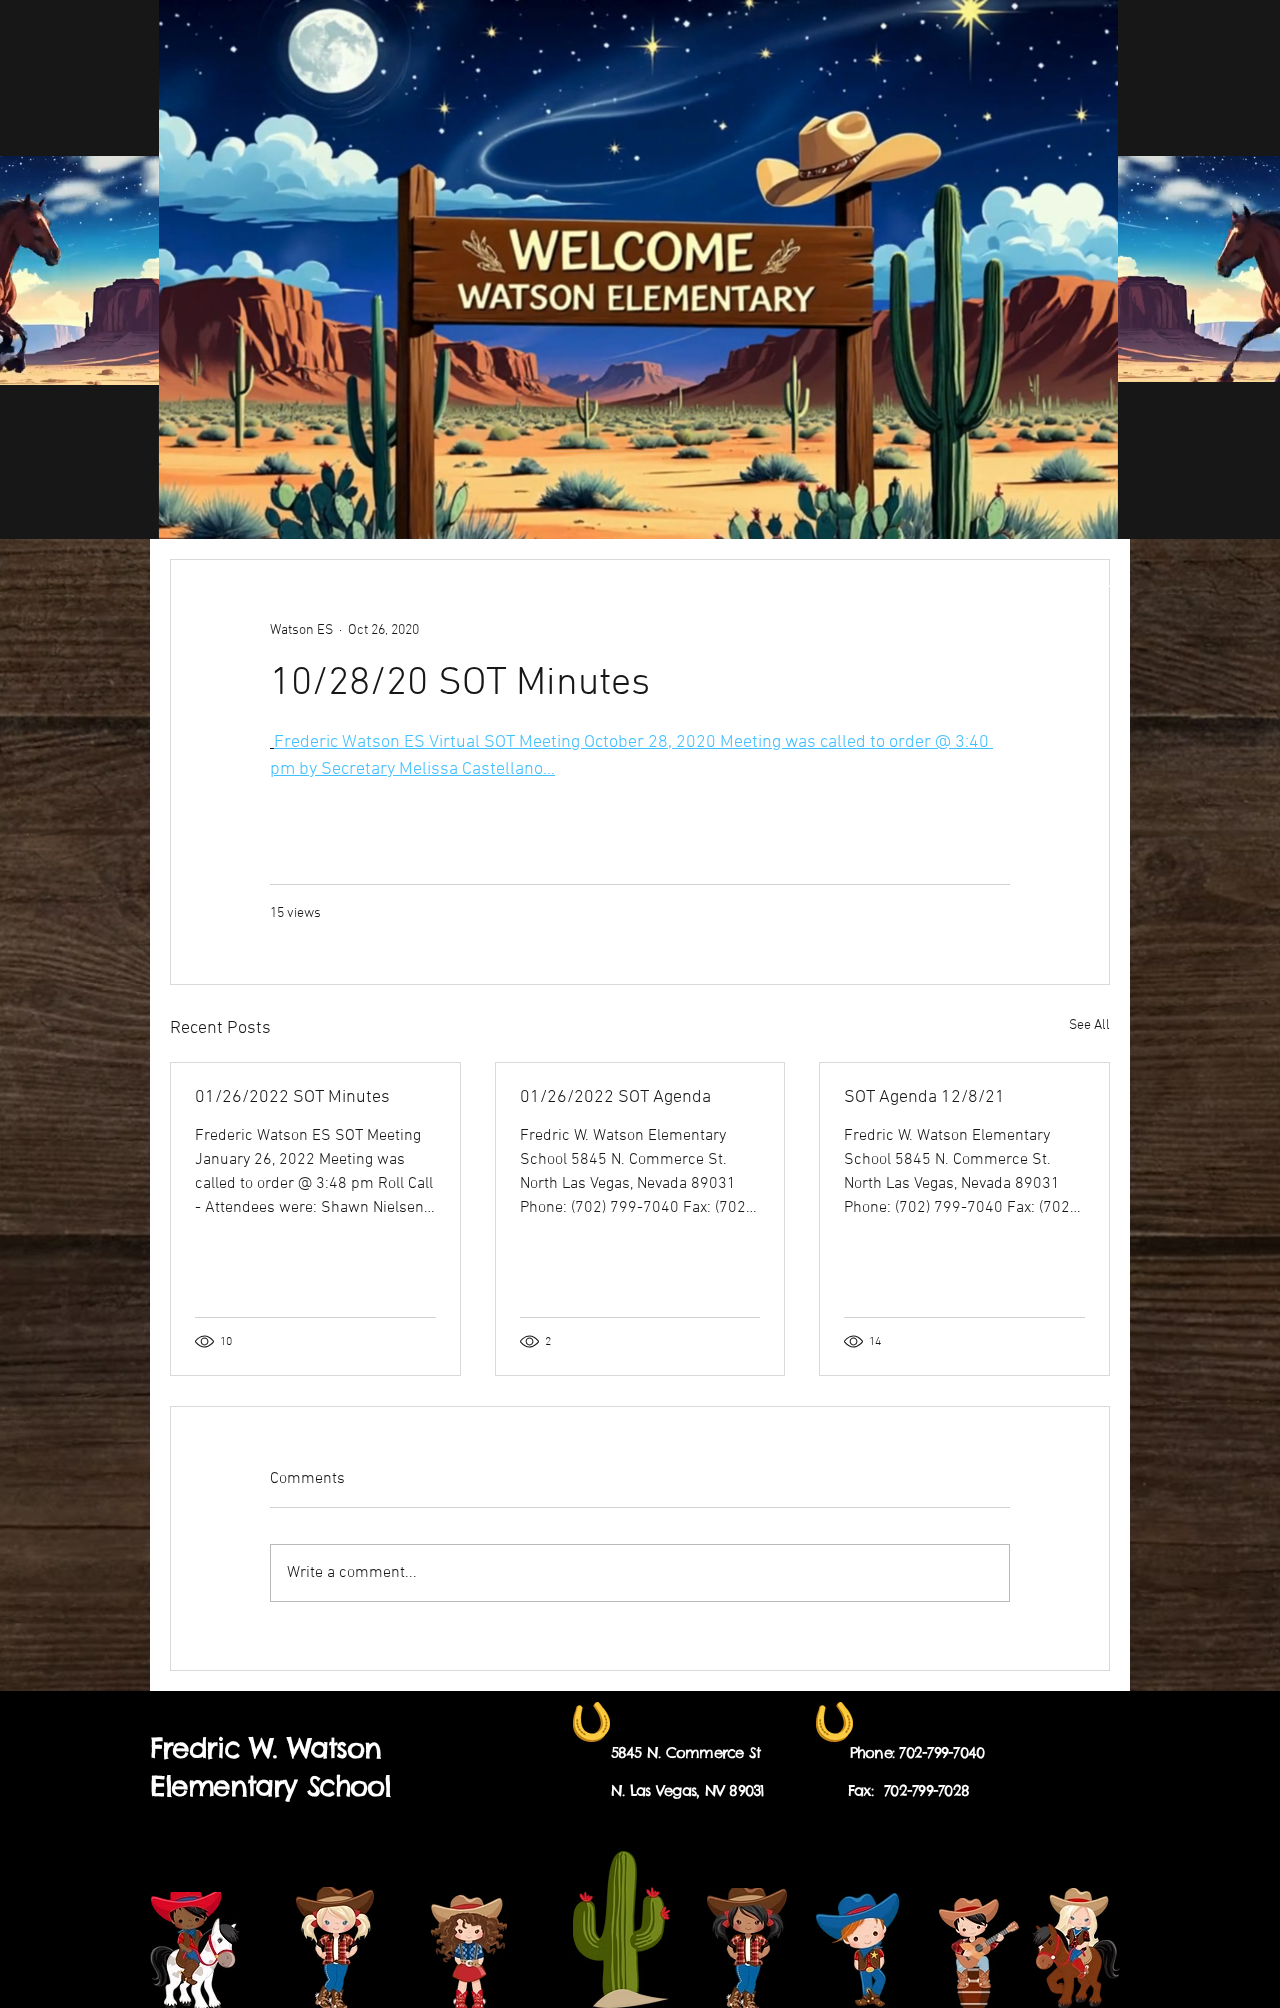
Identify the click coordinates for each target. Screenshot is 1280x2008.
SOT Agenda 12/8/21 (924, 1097)
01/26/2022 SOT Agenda (615, 1097)
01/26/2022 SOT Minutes (292, 1097)
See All (1089, 1025)
